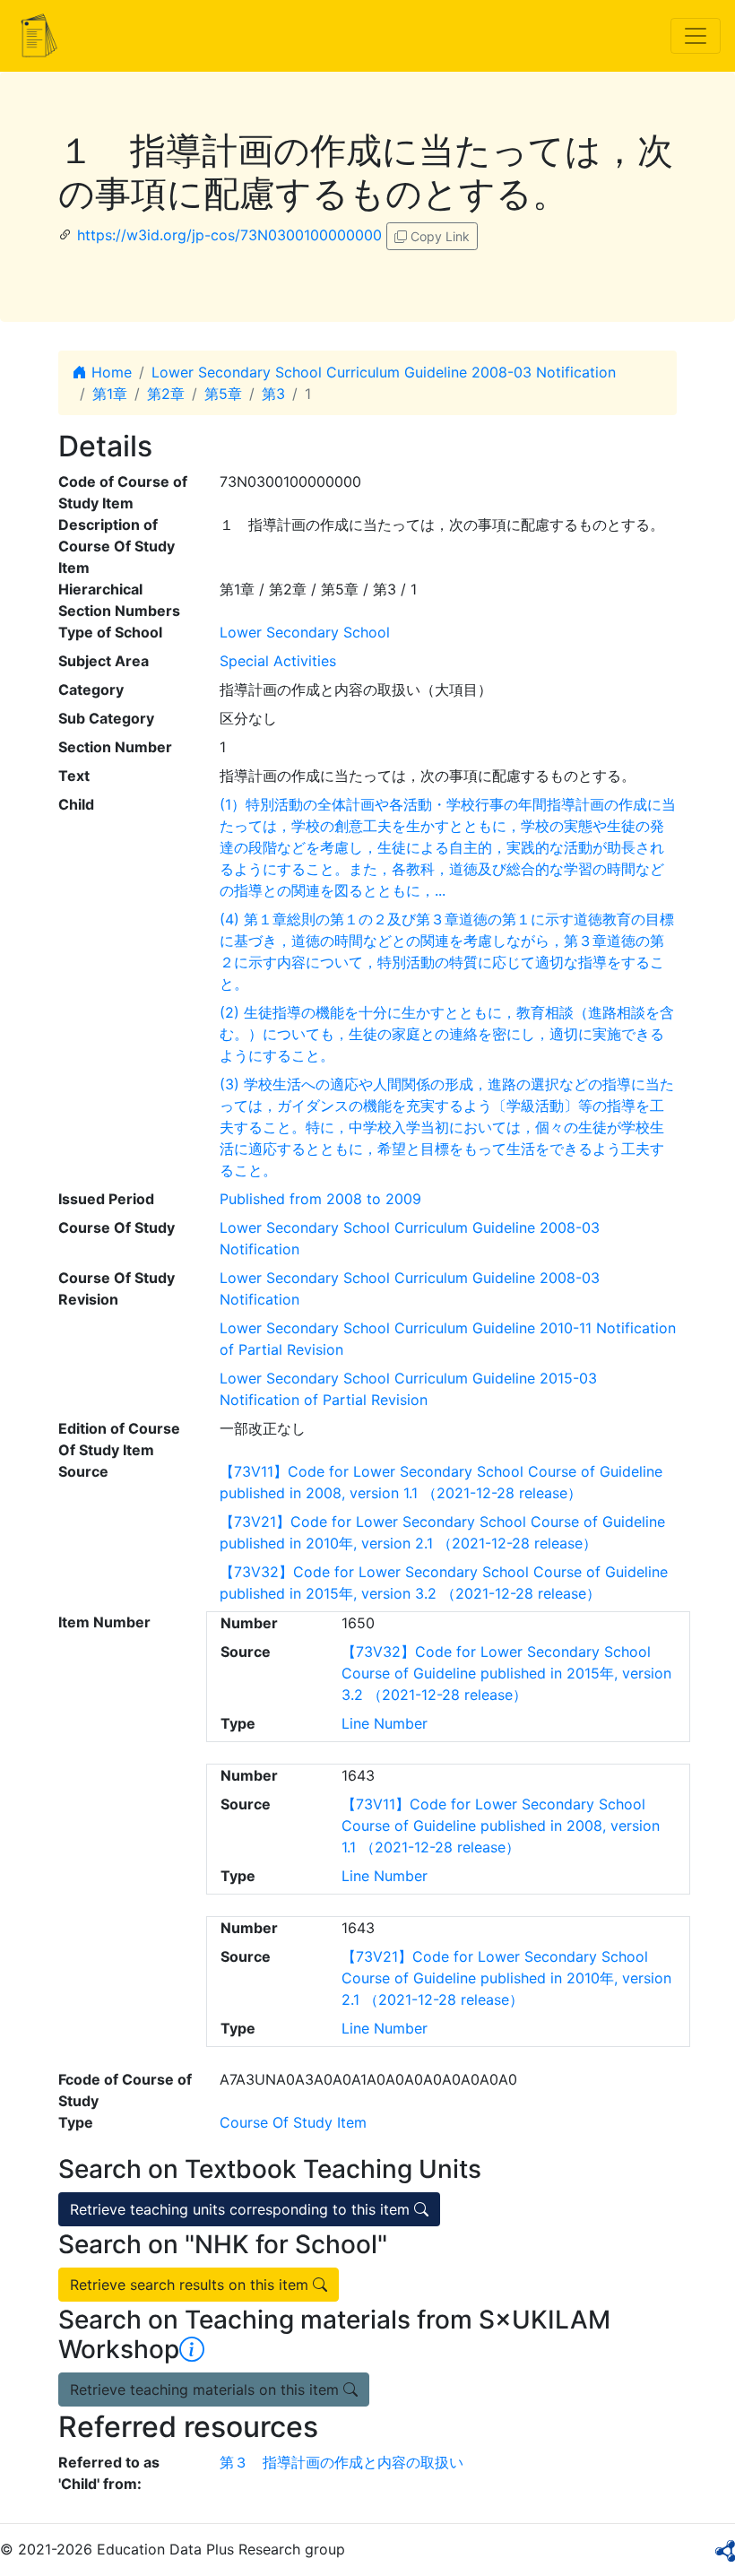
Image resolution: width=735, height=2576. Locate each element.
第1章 (110, 394)
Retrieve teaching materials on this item (207, 2390)
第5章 (223, 394)
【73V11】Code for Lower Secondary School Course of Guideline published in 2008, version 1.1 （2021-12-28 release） (501, 1826)
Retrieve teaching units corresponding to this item (242, 2209)
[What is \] (192, 2349)
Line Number (385, 1723)
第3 (273, 394)
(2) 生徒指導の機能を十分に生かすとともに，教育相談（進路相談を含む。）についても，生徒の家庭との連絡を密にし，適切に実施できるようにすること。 (447, 1034)
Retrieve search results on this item (191, 2285)
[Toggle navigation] (696, 36)
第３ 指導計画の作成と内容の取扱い (342, 2462)
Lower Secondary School (305, 632)
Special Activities (278, 661)
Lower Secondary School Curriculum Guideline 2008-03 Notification (384, 372)
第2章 (166, 394)
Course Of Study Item (293, 2122)
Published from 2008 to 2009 (320, 1199)
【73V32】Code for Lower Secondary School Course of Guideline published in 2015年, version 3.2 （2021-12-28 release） (506, 1673)
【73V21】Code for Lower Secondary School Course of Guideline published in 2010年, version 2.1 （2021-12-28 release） (506, 1978)
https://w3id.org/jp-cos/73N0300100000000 (229, 235)
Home (109, 372)
